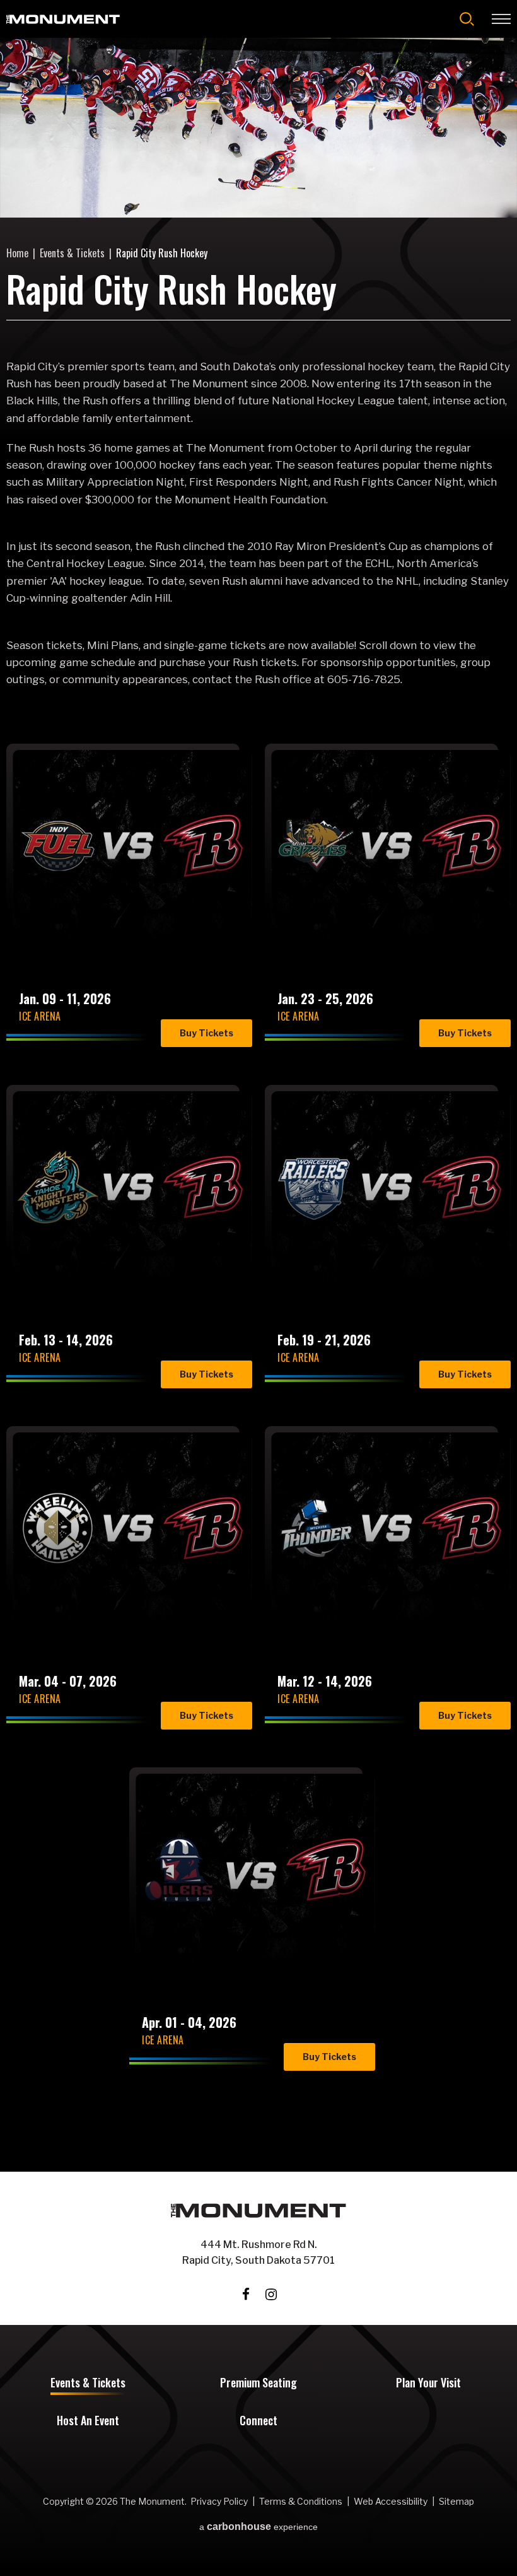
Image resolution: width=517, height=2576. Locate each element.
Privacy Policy (219, 2501)
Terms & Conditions (301, 2501)
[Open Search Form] (467, 19)
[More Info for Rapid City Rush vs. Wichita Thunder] (391, 1528)
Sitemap (456, 2501)
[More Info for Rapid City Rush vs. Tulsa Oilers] (255, 1870)
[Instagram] (271, 2294)
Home (17, 253)
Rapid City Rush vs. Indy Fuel (131, 903)
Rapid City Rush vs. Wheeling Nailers (112, 1585)
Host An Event (88, 2421)
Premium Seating (258, 2384)
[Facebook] (246, 2294)
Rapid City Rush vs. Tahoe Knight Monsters (124, 1244)
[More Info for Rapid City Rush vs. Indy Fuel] (132, 846)
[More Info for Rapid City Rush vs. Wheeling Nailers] (132, 1528)
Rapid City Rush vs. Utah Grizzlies (370, 903)
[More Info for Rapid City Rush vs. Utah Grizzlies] (391, 846)
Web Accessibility (391, 2501)
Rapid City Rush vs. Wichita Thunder (370, 1585)
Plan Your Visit (428, 2384)
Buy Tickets (206, 1033)
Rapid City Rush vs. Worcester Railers (370, 1244)
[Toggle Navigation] (501, 19)
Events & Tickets (72, 253)
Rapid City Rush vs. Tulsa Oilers (235, 1927)
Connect (258, 2421)
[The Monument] (63, 19)
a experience (258, 2527)
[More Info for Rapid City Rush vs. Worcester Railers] (391, 1187)
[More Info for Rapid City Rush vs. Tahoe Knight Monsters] (132, 1187)
